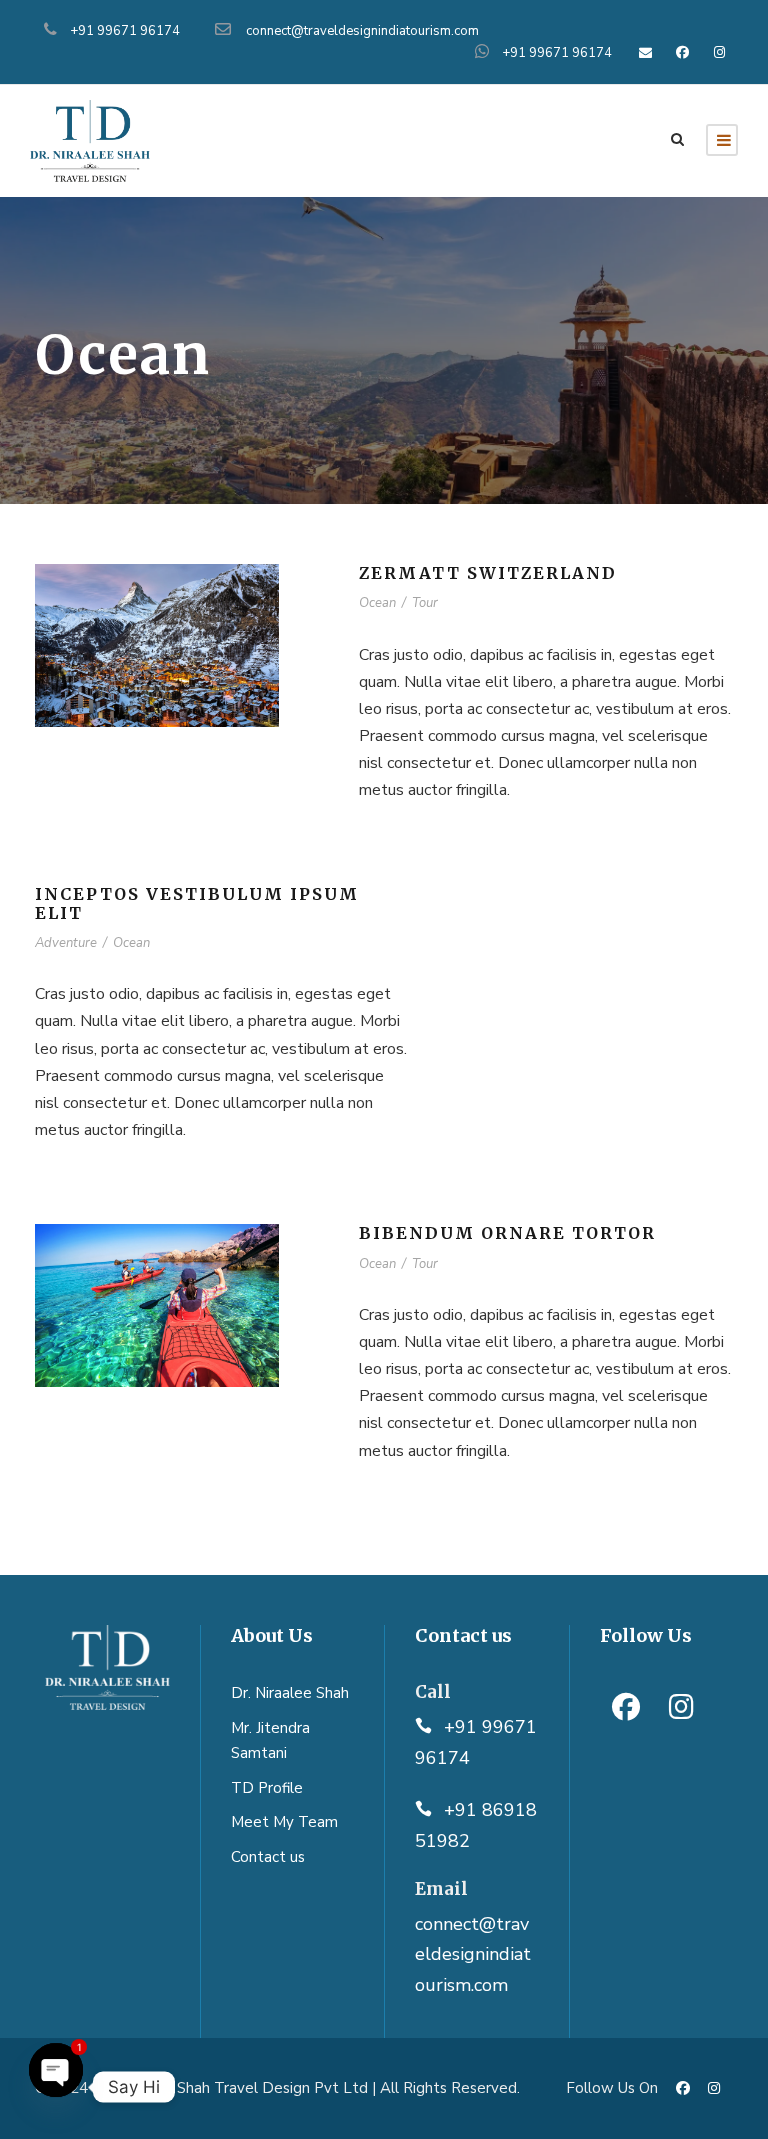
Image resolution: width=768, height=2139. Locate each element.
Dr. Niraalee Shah (290, 1693)
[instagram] (720, 53)
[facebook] (683, 53)
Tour (425, 603)
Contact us (268, 1857)
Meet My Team (284, 1822)
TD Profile (267, 1788)
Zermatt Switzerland (488, 573)
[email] (645, 53)
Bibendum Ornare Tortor (507, 1233)
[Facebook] (626, 1707)
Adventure (66, 943)
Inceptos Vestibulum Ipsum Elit (197, 903)
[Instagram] (682, 1707)
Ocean (377, 603)
